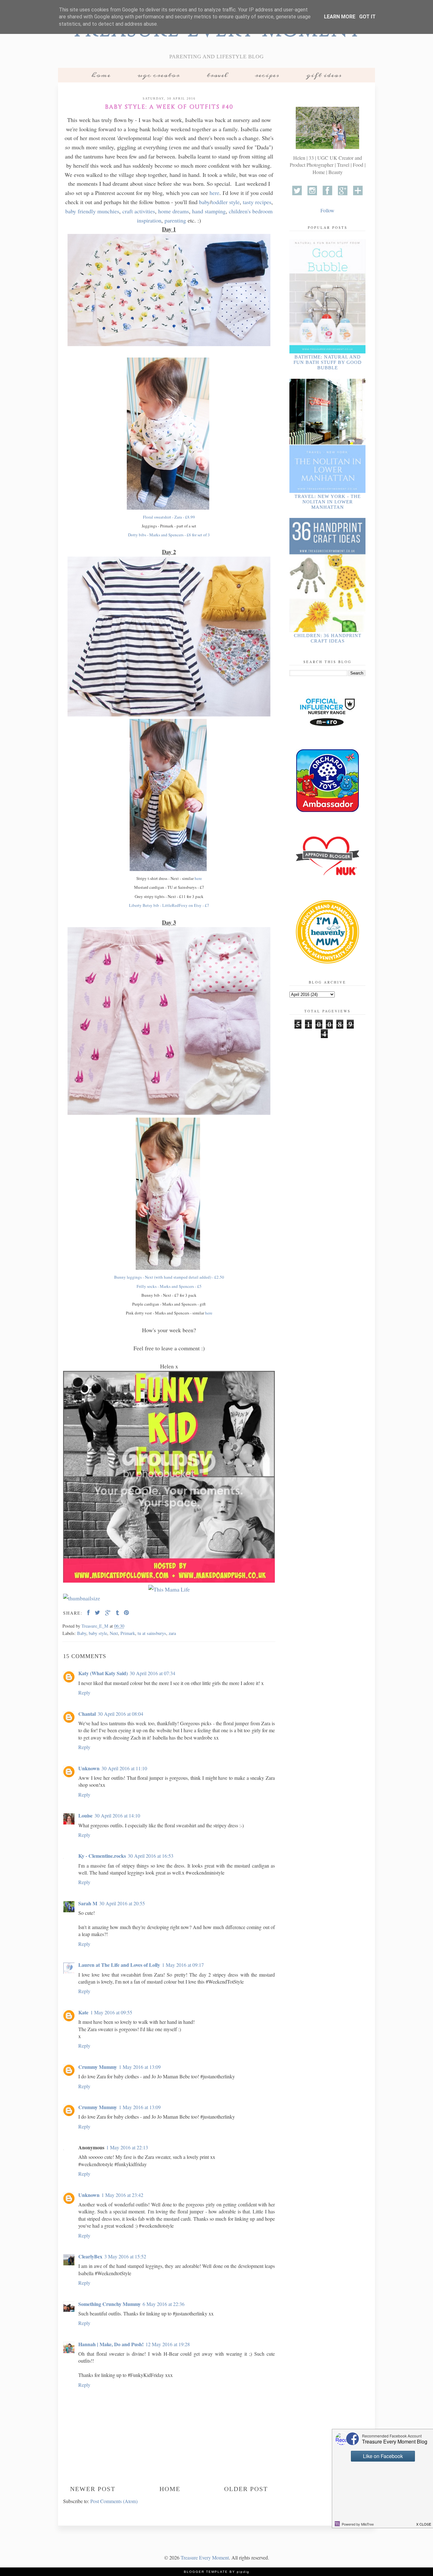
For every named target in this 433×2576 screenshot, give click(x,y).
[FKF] (169, 1478)
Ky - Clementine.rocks (102, 1856)
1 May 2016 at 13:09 (140, 2067)
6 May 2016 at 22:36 (164, 2304)
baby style (98, 1633)
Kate (83, 2012)
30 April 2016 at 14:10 (117, 1815)
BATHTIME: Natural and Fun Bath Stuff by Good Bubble (328, 362)
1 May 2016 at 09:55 (111, 2012)
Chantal (87, 1714)
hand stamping (209, 211)
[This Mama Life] (169, 1589)
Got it (367, 17)
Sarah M (88, 1903)
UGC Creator (159, 75)
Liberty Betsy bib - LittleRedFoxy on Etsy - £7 (169, 905)
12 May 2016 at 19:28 (168, 2344)
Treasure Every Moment (205, 2557)
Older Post (246, 2489)
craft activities (139, 211)
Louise (85, 1815)
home (165, 211)
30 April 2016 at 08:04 (120, 1714)
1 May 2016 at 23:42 (122, 2195)
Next (114, 1633)
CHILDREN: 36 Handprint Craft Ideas (328, 638)
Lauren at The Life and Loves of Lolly (119, 1965)
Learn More (340, 17)
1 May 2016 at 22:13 (127, 2147)
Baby (82, 1633)
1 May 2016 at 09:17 (183, 1965)
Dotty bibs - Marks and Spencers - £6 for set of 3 (169, 535)
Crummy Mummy (98, 2067)
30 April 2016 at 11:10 (124, 1768)
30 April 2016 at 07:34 (152, 1673)
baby (204, 202)
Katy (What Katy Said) (103, 1673)
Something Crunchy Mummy (110, 2304)
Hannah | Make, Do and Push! (111, 2344)
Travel (217, 75)
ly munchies (105, 211)
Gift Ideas (324, 75)
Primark (128, 1633)
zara (172, 1633)
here (214, 193)
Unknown (89, 1768)
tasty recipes (257, 202)
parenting (175, 220)
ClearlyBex (90, 2256)
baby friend (78, 211)
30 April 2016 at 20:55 (122, 1903)
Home (101, 75)
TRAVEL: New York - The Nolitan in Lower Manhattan (328, 502)
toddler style (226, 202)
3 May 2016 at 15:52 (125, 2256)
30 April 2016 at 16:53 (151, 1856)
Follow (327, 210)
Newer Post (93, 2489)
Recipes (267, 75)
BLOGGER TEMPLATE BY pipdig (217, 2572)
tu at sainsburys (152, 1633)
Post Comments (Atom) (114, 2501)
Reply (84, 1692)
